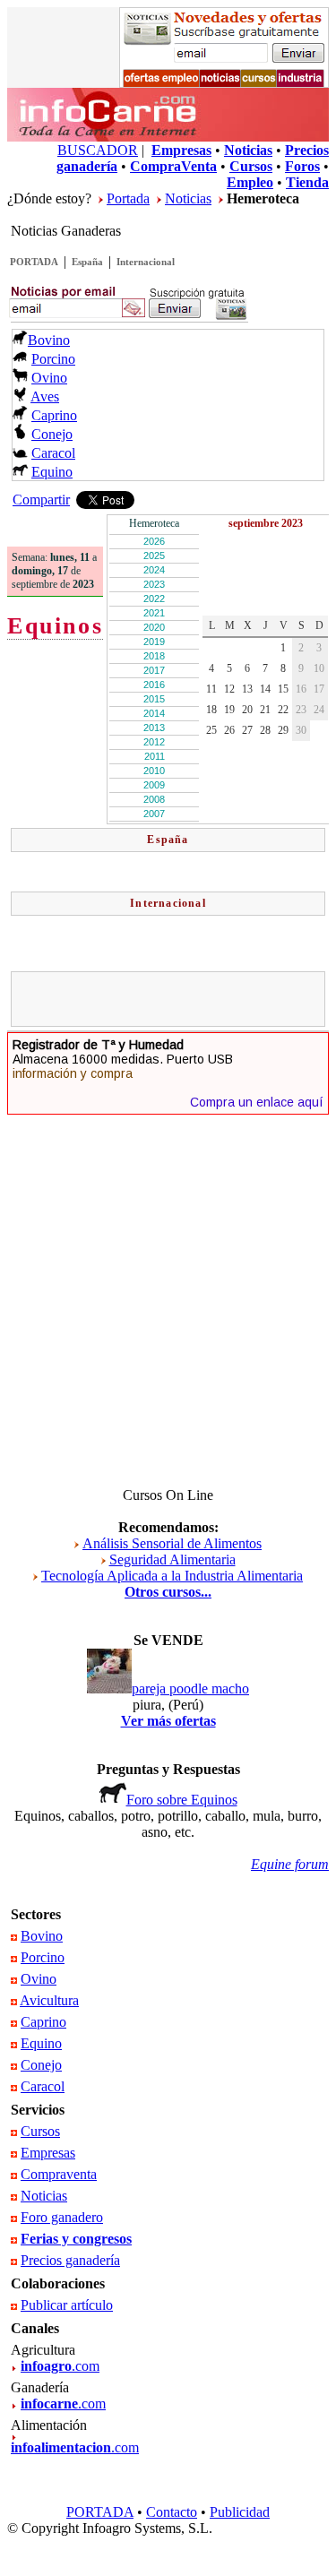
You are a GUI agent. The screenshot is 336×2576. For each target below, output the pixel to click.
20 (247, 710)
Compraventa (59, 2174)
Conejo (52, 434)
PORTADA (34, 262)
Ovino (49, 378)
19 (229, 710)
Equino (52, 472)
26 (229, 730)
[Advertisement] (176, 999)
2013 (154, 728)
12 (229, 689)
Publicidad (240, 2512)
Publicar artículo (67, 2305)
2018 (154, 656)
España (87, 262)
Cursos (40, 2131)
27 (247, 730)
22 (283, 710)
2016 (154, 685)
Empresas (48, 2153)
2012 (154, 742)
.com (60, 2366)
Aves (45, 396)
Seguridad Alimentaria (172, 1559)
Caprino (54, 415)
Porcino (53, 359)
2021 (154, 613)
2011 (155, 756)
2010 (154, 771)
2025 (154, 556)
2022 (154, 599)
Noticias (188, 198)
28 (265, 730)
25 (211, 730)
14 (265, 689)
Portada (128, 198)
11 (211, 689)
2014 (154, 713)
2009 (154, 785)
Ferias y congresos (76, 2239)
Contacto (172, 2512)
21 (265, 710)
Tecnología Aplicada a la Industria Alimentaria (172, 1576)
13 (247, 689)
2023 (154, 584)
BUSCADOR (98, 150)
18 (211, 710)
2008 (154, 799)
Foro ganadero (62, 2217)
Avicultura (49, 2000)
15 (283, 689)
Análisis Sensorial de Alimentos (172, 1543)
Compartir (41, 500)
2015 (154, 699)
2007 (154, 814)
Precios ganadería (70, 2260)
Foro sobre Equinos (182, 1800)
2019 (154, 642)
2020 (154, 627)
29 (283, 730)
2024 (154, 570)
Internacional (146, 262)
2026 (154, 541)
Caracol (53, 453)
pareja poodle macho (190, 1689)
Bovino (49, 340)
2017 (154, 670)
